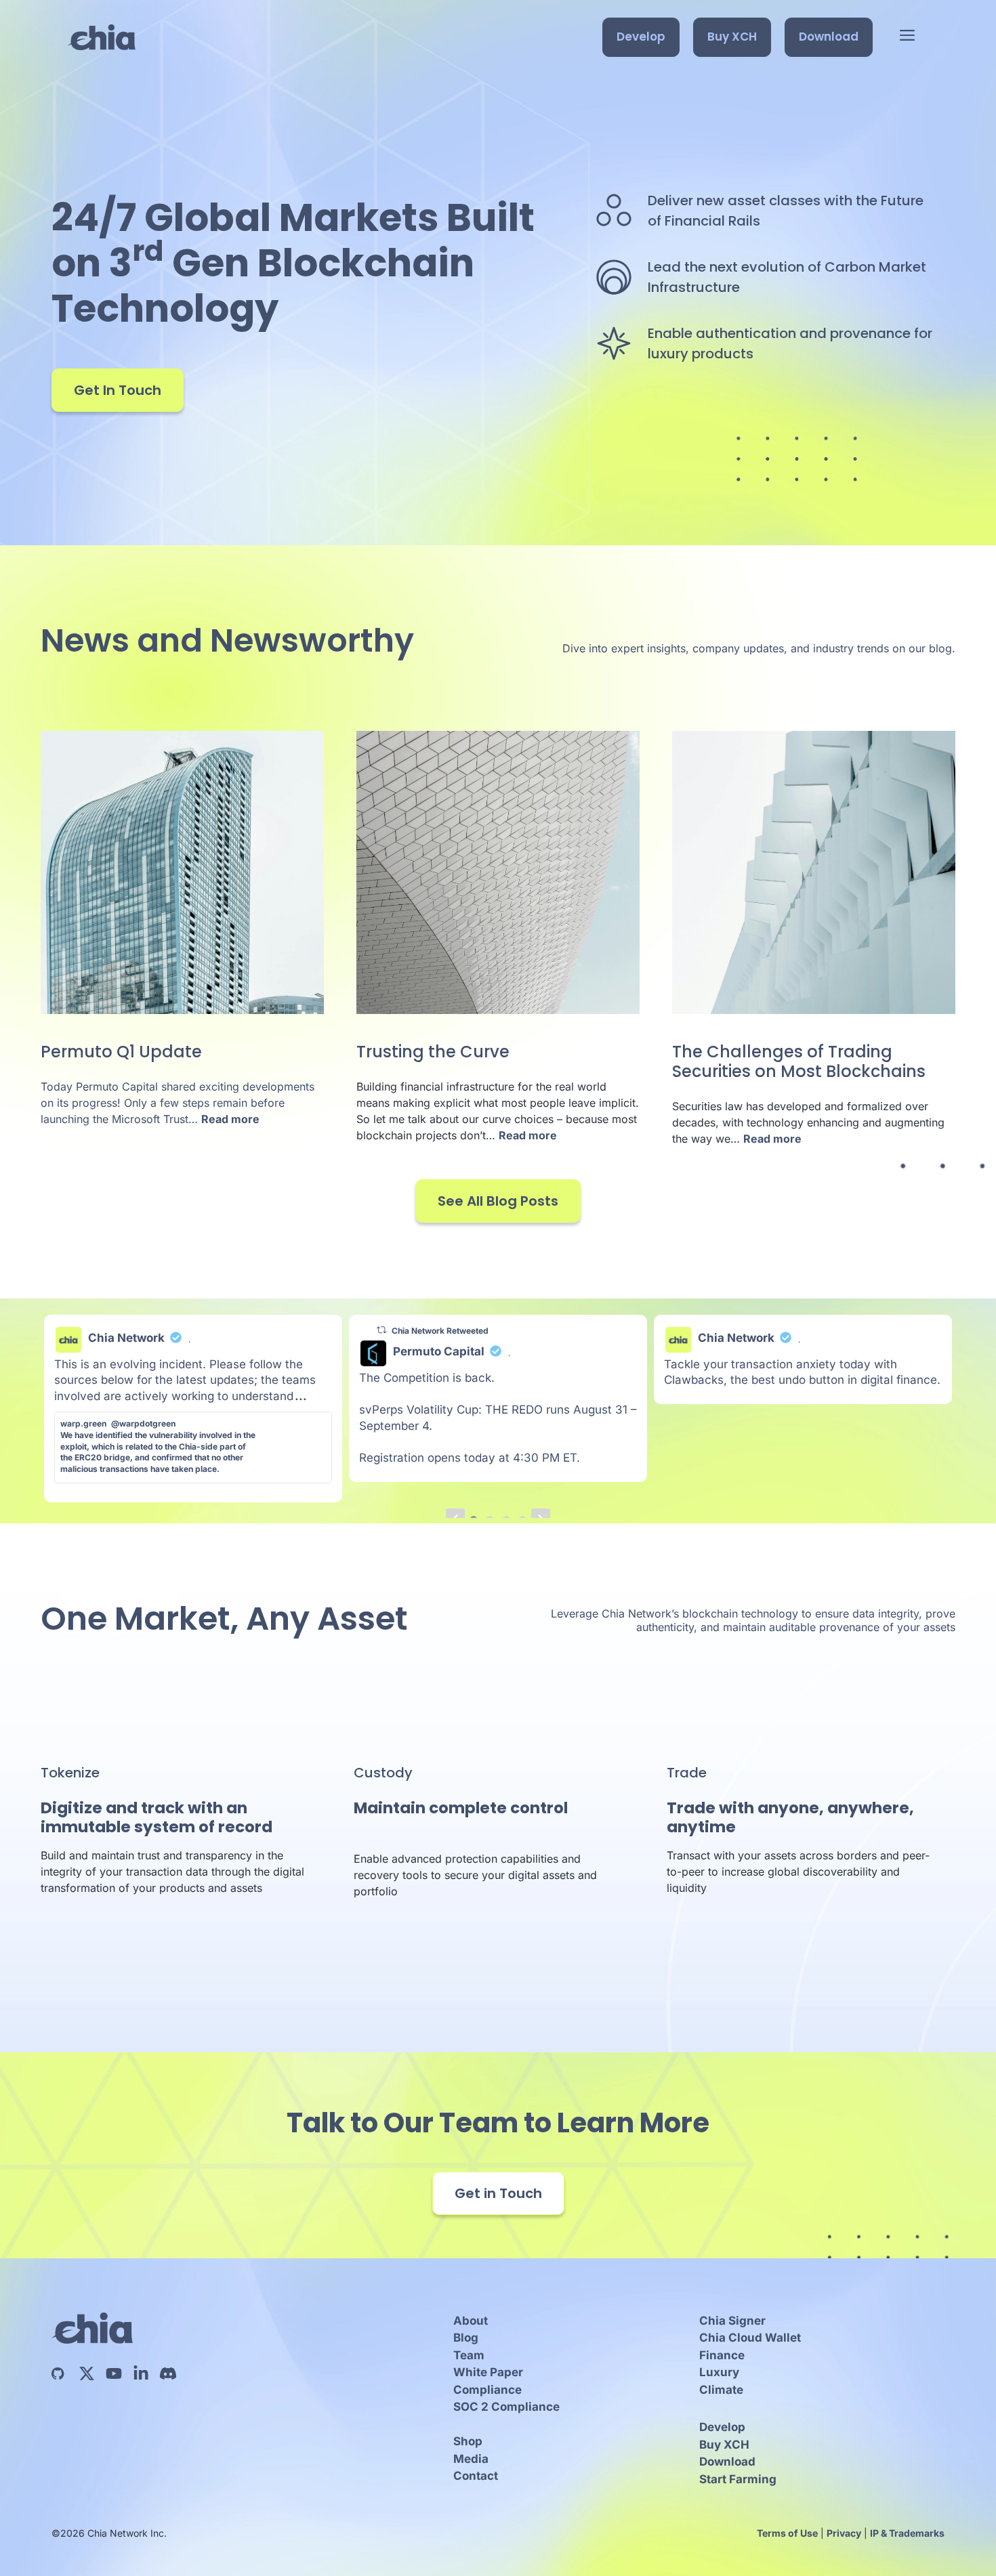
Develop (641, 37)
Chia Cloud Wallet (750, 2338)
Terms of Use (787, 2533)
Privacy (844, 2533)
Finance (722, 2355)
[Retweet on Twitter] (381, 1330)
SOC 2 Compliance (506, 2407)
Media (471, 2459)
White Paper (488, 2372)
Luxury (719, 2372)
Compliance (487, 2390)
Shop (468, 2441)
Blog (466, 2338)
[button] (907, 37)
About (471, 2321)
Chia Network (126, 1338)
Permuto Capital (439, 1351)
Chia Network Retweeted (440, 1331)
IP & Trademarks (907, 2533)
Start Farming (738, 2479)
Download (829, 37)
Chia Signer (732, 2321)
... (301, 1396)
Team (469, 2355)
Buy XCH (732, 37)
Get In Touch (118, 390)
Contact (476, 2476)
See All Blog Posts (498, 1201)
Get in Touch (498, 2193)
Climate (721, 2390)
